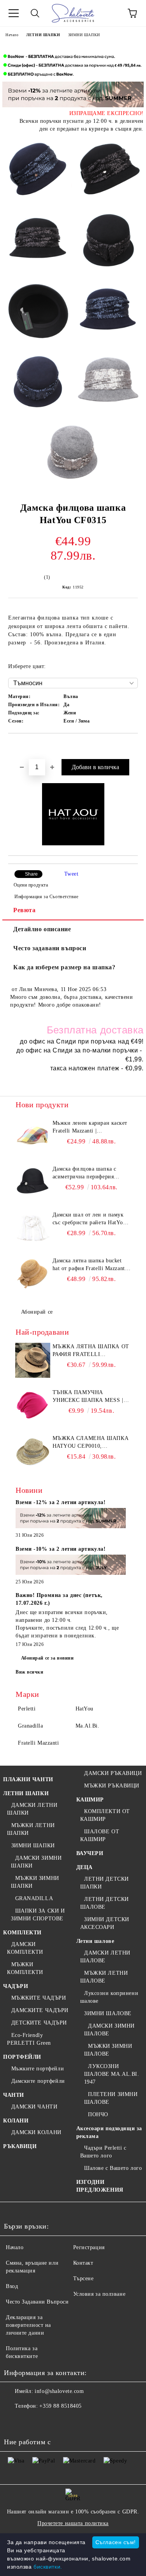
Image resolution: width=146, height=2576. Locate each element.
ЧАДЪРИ (16, 1986)
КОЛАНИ (16, 2121)
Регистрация (89, 2247)
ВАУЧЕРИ (90, 1853)
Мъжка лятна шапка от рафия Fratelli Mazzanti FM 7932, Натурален (91, 1351)
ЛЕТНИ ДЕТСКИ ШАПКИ (105, 1883)
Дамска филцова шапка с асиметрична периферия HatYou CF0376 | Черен (84, 1173)
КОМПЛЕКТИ (22, 1933)
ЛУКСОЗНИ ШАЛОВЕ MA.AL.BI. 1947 (112, 2074)
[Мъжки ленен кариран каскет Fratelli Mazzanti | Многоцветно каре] (33, 1137)
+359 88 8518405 (60, 2406)
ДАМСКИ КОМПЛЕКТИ (25, 1948)
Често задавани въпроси (50, 948)
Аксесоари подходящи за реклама (109, 2132)
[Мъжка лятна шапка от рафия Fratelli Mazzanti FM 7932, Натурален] (33, 1360)
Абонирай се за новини (47, 1658)
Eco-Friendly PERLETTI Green (29, 2039)
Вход (12, 2286)
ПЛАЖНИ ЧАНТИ (28, 1779)
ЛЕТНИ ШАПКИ (43, 35)
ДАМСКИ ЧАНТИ (34, 2107)
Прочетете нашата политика (73, 2523)
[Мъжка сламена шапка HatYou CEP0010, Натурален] (33, 1452)
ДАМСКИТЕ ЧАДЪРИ (40, 2010)
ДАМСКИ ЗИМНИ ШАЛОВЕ (109, 2030)
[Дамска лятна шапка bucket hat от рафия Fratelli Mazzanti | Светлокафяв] (33, 1274)
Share (31, 874)
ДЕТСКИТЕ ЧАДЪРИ (39, 2023)
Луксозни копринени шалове (109, 1997)
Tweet (71, 874)
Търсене (84, 2278)
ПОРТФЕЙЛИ (22, 2057)
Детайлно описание (42, 929)
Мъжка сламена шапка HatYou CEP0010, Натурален (91, 1443)
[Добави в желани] (132, 747)
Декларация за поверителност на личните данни (28, 2325)
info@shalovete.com (59, 2391)
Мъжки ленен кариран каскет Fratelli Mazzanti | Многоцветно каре (90, 1127)
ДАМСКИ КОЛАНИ (36, 2132)
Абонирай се (37, 1312)
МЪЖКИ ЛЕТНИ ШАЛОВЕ (104, 1977)
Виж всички (30, 1672)
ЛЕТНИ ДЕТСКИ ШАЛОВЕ (105, 1903)
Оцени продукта (31, 885)
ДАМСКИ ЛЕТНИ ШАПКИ (32, 1809)
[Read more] (71, 1519)
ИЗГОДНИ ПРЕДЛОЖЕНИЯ (100, 2186)
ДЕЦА (84, 1867)
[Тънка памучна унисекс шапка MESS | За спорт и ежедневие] (33, 1406)
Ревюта (24, 910)
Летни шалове (95, 1941)
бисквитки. (48, 2567)
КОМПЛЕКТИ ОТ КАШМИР (105, 1815)
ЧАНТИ (14, 2095)
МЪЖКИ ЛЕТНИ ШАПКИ (31, 1829)
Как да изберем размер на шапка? (64, 967)
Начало (12, 35)
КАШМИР (90, 1800)
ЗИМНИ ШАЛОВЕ (108, 2013)
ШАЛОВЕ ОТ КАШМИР (100, 1835)
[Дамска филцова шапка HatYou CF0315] (38, 171)
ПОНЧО (98, 2114)
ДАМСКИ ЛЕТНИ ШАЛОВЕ (105, 1957)
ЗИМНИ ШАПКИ (84, 35)
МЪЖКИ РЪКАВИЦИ (112, 1786)
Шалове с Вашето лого (113, 2168)
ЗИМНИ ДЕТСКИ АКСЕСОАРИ (105, 1923)
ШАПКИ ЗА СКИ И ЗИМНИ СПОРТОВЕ (38, 1915)
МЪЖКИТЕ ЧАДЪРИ (39, 1998)
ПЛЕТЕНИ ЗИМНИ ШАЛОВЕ (111, 2098)
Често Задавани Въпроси (37, 2302)
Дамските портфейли (38, 2081)
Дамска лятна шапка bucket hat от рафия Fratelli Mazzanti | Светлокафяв (91, 1265)
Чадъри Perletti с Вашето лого (103, 2152)
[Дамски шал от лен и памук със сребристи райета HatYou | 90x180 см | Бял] (33, 1229)
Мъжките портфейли (38, 2069)
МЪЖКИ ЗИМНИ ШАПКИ (35, 1882)
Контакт (83, 2263)
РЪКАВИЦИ (20, 2146)
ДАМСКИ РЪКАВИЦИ (113, 1773)
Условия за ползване (99, 2294)
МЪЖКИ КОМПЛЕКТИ (25, 1968)
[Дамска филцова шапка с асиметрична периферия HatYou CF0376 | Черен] (33, 1183)
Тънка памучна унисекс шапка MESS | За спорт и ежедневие (88, 1397)
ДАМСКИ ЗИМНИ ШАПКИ (36, 1862)
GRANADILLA (34, 1898)
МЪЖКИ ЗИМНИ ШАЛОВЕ (108, 2050)
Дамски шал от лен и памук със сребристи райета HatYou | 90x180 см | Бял (91, 1219)
